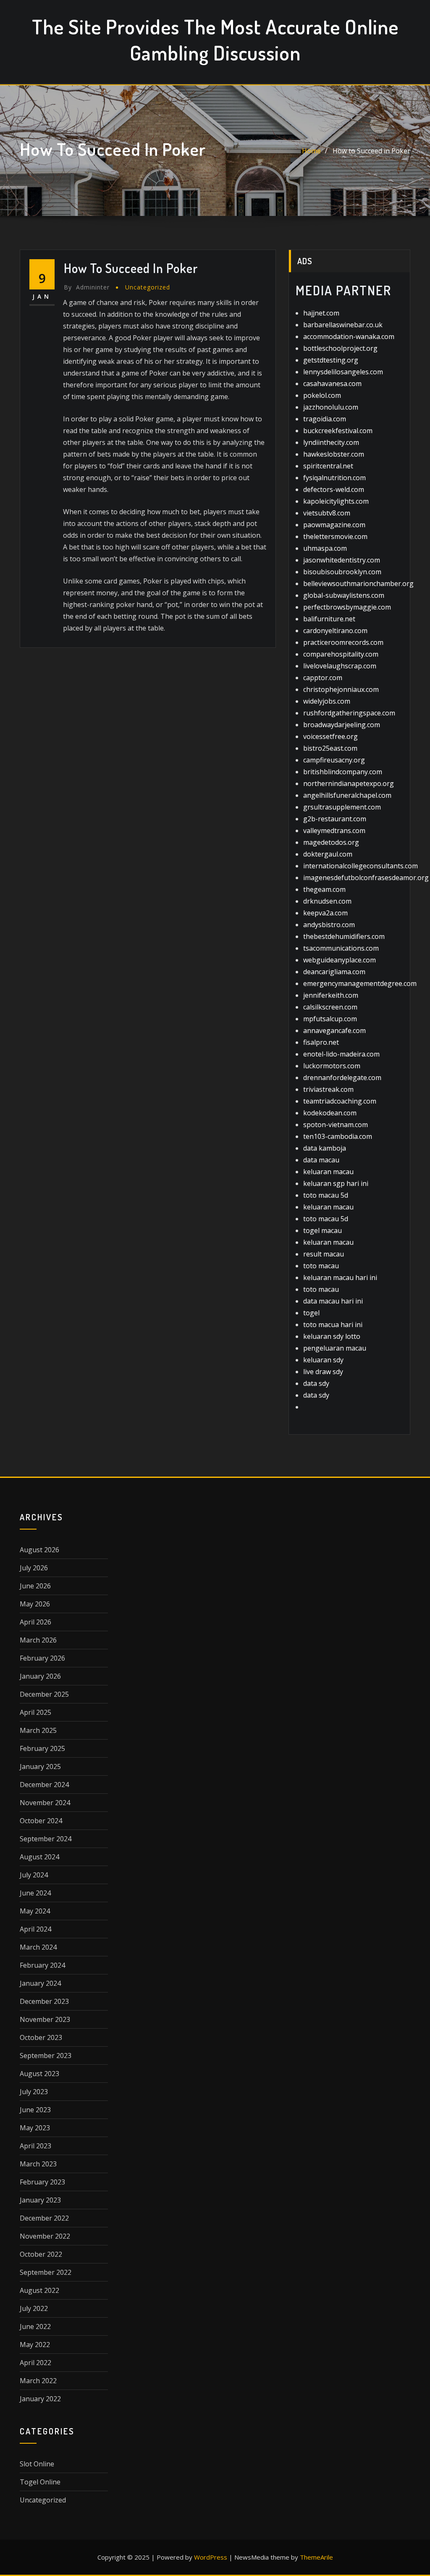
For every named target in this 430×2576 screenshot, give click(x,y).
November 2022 (45, 2236)
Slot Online (37, 2464)
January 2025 (40, 1766)
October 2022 (41, 2254)
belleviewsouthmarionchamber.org (358, 584)
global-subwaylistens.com (344, 595)
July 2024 (34, 1875)
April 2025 (35, 1712)
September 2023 (46, 2056)
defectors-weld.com (334, 489)
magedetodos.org (331, 842)
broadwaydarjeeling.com (342, 725)
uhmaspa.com (325, 548)
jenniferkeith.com (331, 995)
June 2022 (35, 2326)
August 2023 (39, 2074)
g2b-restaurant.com (335, 819)
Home (311, 151)
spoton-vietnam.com (336, 1125)
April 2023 (35, 2146)
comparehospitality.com (341, 654)
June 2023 (35, 2110)
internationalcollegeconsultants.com (361, 866)
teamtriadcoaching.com (340, 1101)
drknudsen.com (327, 901)
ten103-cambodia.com (338, 1136)
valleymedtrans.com (334, 831)
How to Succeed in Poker (371, 151)
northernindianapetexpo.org (349, 783)
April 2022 (35, 2363)
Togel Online (40, 2482)
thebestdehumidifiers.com (344, 936)
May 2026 (35, 1604)
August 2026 (39, 1550)
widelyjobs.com (327, 701)
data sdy (316, 1383)
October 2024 (41, 1821)
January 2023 (40, 2200)
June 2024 (35, 1893)
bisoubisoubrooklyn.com (342, 572)
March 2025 (38, 1730)
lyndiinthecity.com (331, 442)
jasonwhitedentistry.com (342, 560)
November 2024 (45, 1803)
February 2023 (42, 2182)
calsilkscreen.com (330, 1007)
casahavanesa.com (332, 384)
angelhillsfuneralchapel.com (347, 795)
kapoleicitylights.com (336, 501)
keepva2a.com (325, 913)
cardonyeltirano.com (335, 631)
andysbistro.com (329, 925)
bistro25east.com (330, 748)
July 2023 (34, 2092)
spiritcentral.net (328, 466)
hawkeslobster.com (334, 454)
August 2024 (39, 1857)
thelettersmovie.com (335, 536)
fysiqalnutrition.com (334, 478)
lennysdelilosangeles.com (343, 372)
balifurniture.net (329, 619)
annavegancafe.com (334, 1030)
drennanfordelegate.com (342, 1078)
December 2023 (44, 2001)
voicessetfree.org (330, 736)
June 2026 (35, 1586)
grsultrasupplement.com (342, 807)
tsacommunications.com (341, 948)
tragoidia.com (325, 419)
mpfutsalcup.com (330, 1019)
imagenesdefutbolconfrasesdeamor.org (366, 878)
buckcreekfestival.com (338, 431)
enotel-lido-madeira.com (341, 1054)
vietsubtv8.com (327, 513)
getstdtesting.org (331, 360)
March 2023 (38, 2164)
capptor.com (323, 678)
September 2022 (46, 2272)
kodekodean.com (330, 1113)
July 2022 (34, 2308)
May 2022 (35, 2345)
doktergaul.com (328, 854)
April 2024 (35, 1929)
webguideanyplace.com (340, 960)
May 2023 (35, 2128)
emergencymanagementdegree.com (360, 983)
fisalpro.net (321, 1042)
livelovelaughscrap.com (340, 666)
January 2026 (40, 1676)
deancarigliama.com (334, 972)
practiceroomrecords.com (343, 642)
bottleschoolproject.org (340, 348)
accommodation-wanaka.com (349, 336)
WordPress (211, 2557)
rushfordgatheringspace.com (349, 713)
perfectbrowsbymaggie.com (347, 607)
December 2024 (44, 1785)
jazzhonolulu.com (331, 407)
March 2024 (38, 1947)
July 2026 (34, 1568)
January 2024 (40, 1983)
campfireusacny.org (334, 760)
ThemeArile (316, 2557)
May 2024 (35, 1911)
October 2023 (41, 2037)
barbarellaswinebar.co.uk (343, 325)
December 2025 (44, 1694)
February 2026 (42, 1658)
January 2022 (40, 2399)
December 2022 (44, 2218)
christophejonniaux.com (341, 689)
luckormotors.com (332, 1066)
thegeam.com (324, 889)
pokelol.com (322, 395)
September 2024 (46, 1839)
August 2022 (39, 2290)
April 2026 (35, 1622)
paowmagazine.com (334, 525)
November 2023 (45, 2019)
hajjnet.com (321, 313)
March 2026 (38, 1640)
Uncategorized (148, 287)
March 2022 (38, 2381)
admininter (87, 287)
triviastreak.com (328, 1089)
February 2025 (42, 1748)
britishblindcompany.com (343, 772)
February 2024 (42, 1965)
